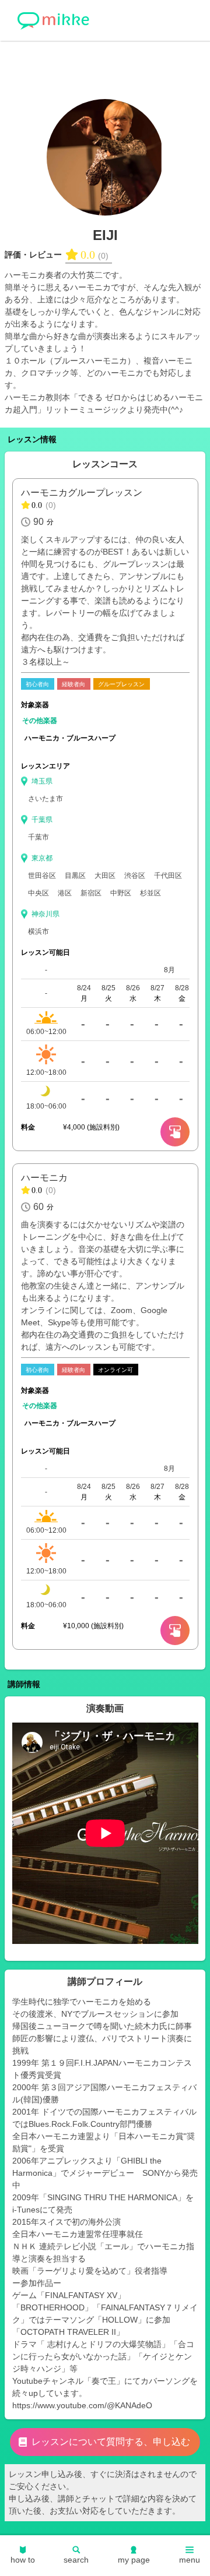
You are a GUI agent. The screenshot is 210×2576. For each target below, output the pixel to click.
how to (23, 2560)
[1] (175, 1631)
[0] (175, 1132)
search (76, 2560)
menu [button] (190, 2560)
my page (134, 2560)
